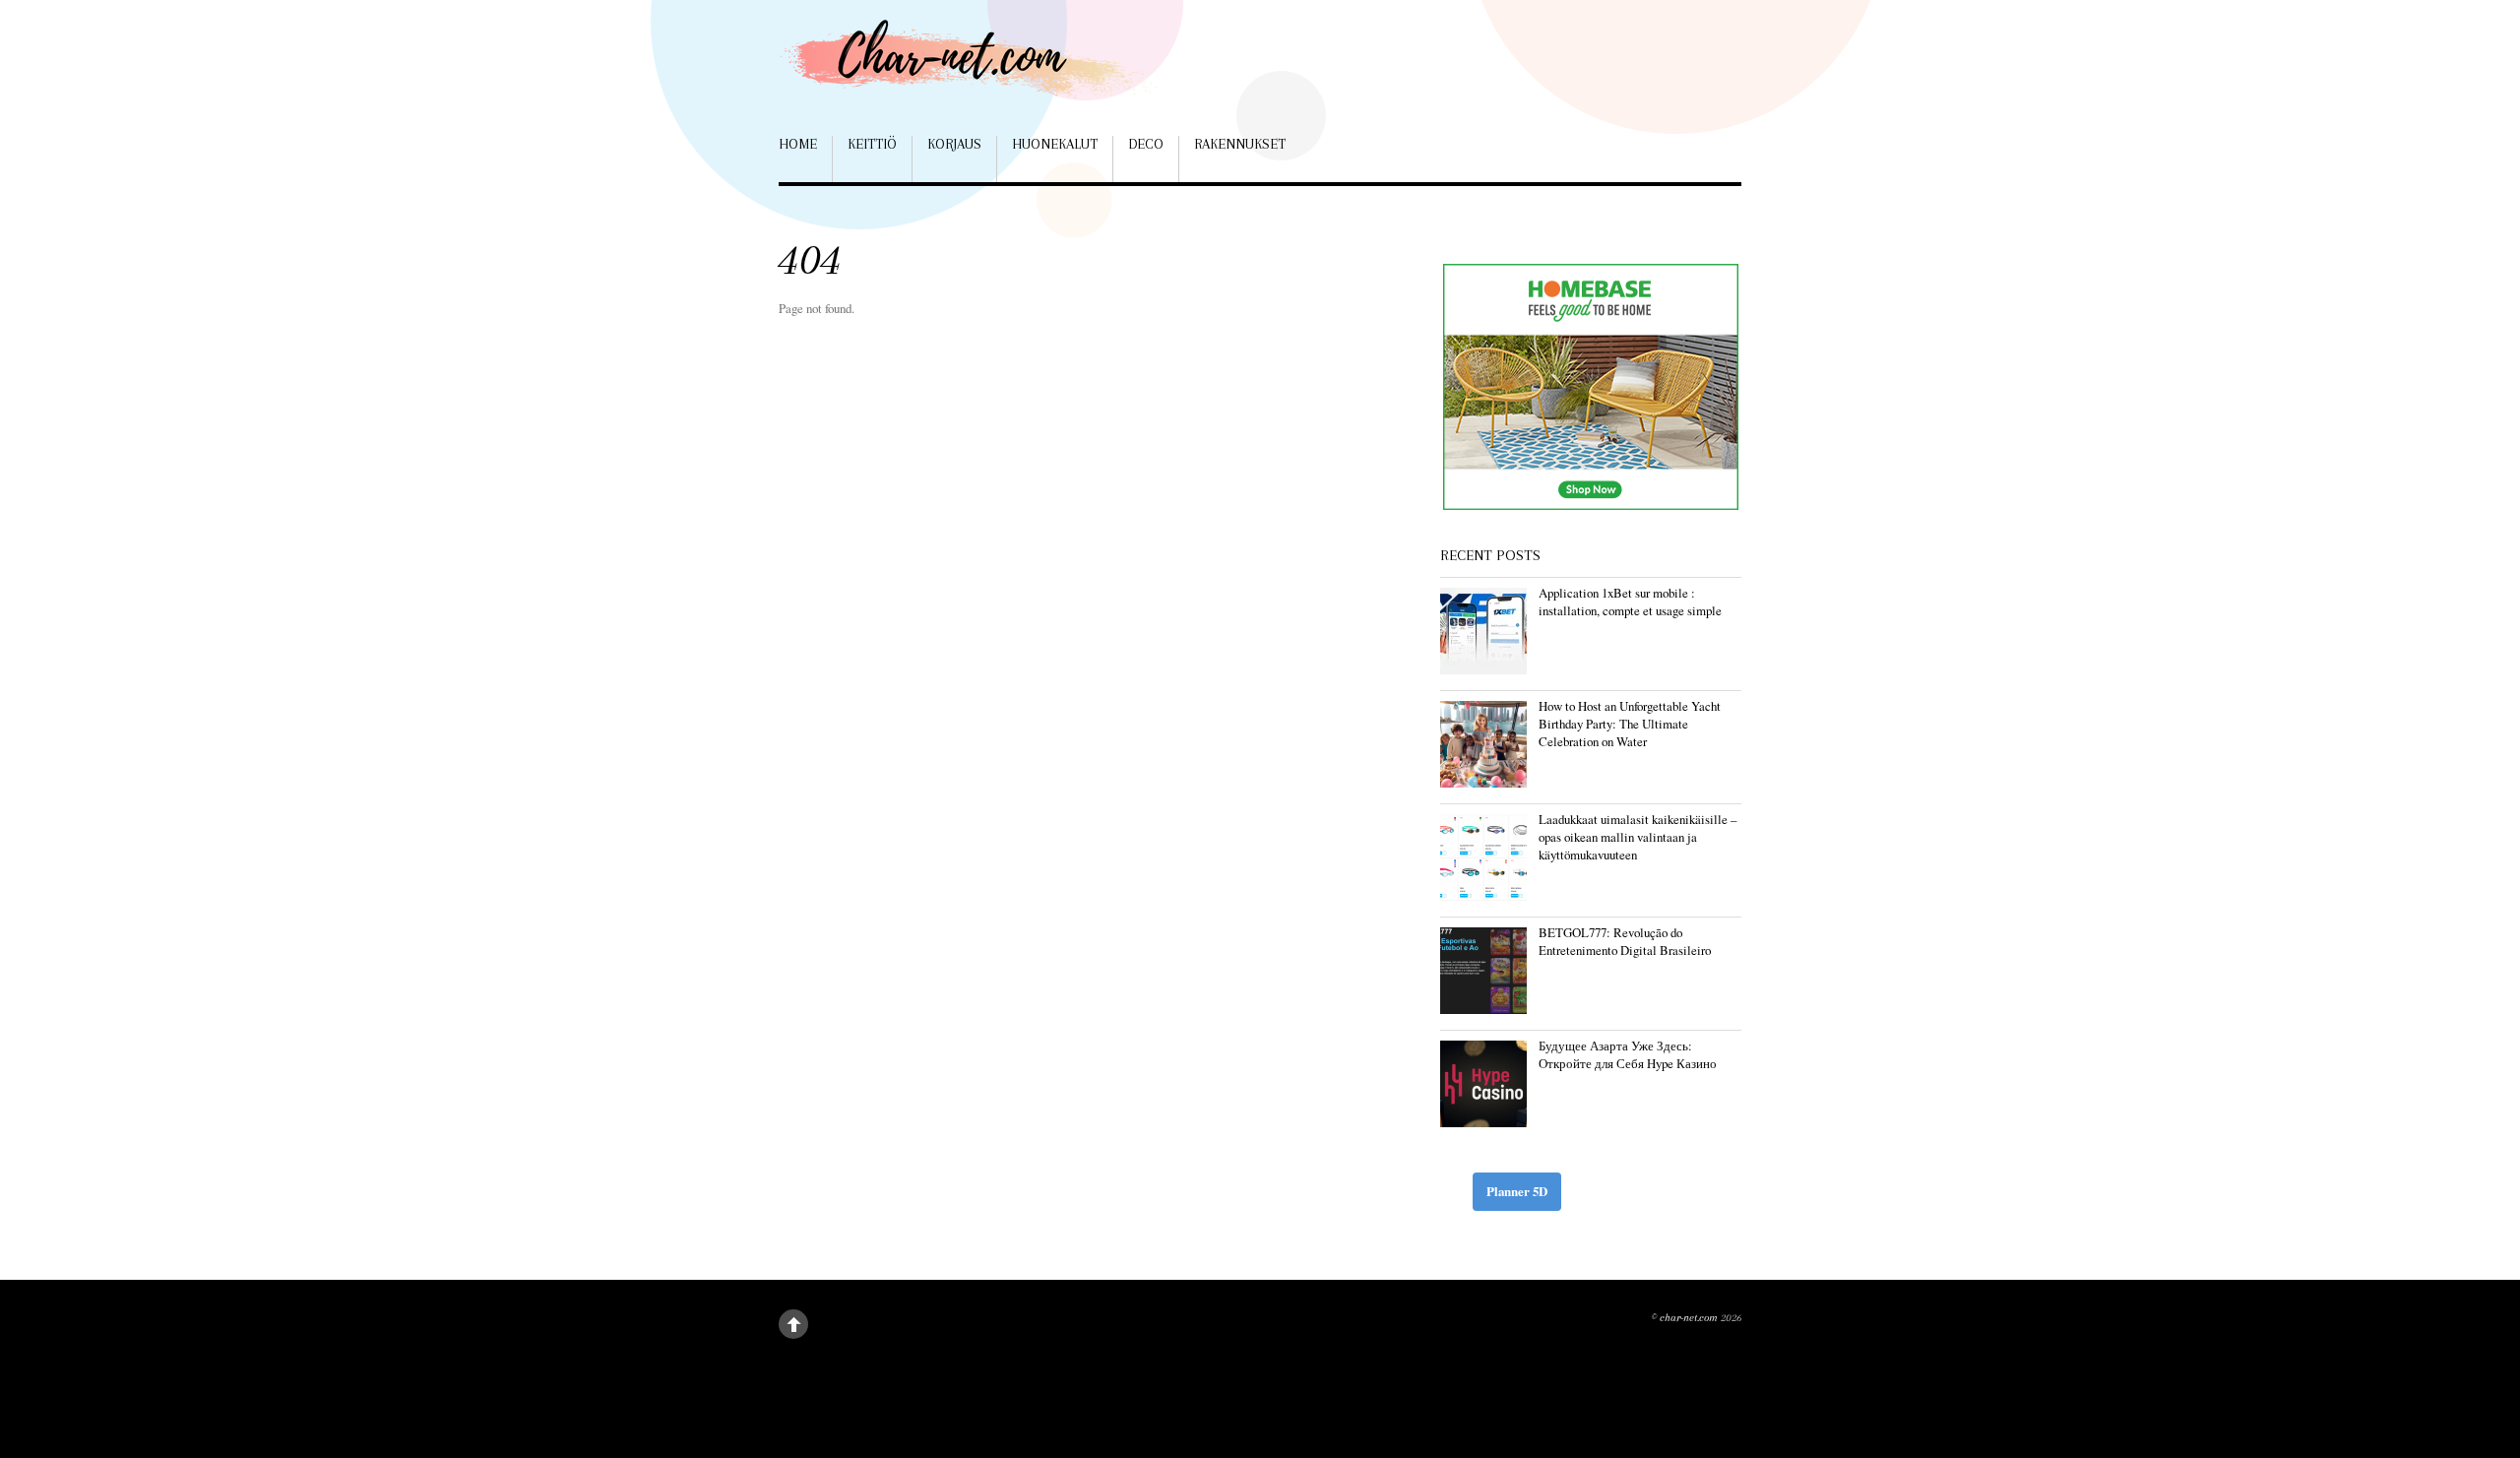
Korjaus (954, 144)
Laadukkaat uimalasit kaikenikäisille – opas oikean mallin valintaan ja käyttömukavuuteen (1638, 837)
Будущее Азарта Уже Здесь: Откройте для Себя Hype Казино (1628, 1054)
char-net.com (1689, 1318)
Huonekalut (1055, 144)
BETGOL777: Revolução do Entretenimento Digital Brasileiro (1625, 941)
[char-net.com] (976, 68)
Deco (1146, 144)
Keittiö (872, 144)
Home (798, 144)
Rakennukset (1240, 144)
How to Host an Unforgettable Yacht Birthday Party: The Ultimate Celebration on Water (1630, 724)
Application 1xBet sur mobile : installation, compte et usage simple (1630, 602)
